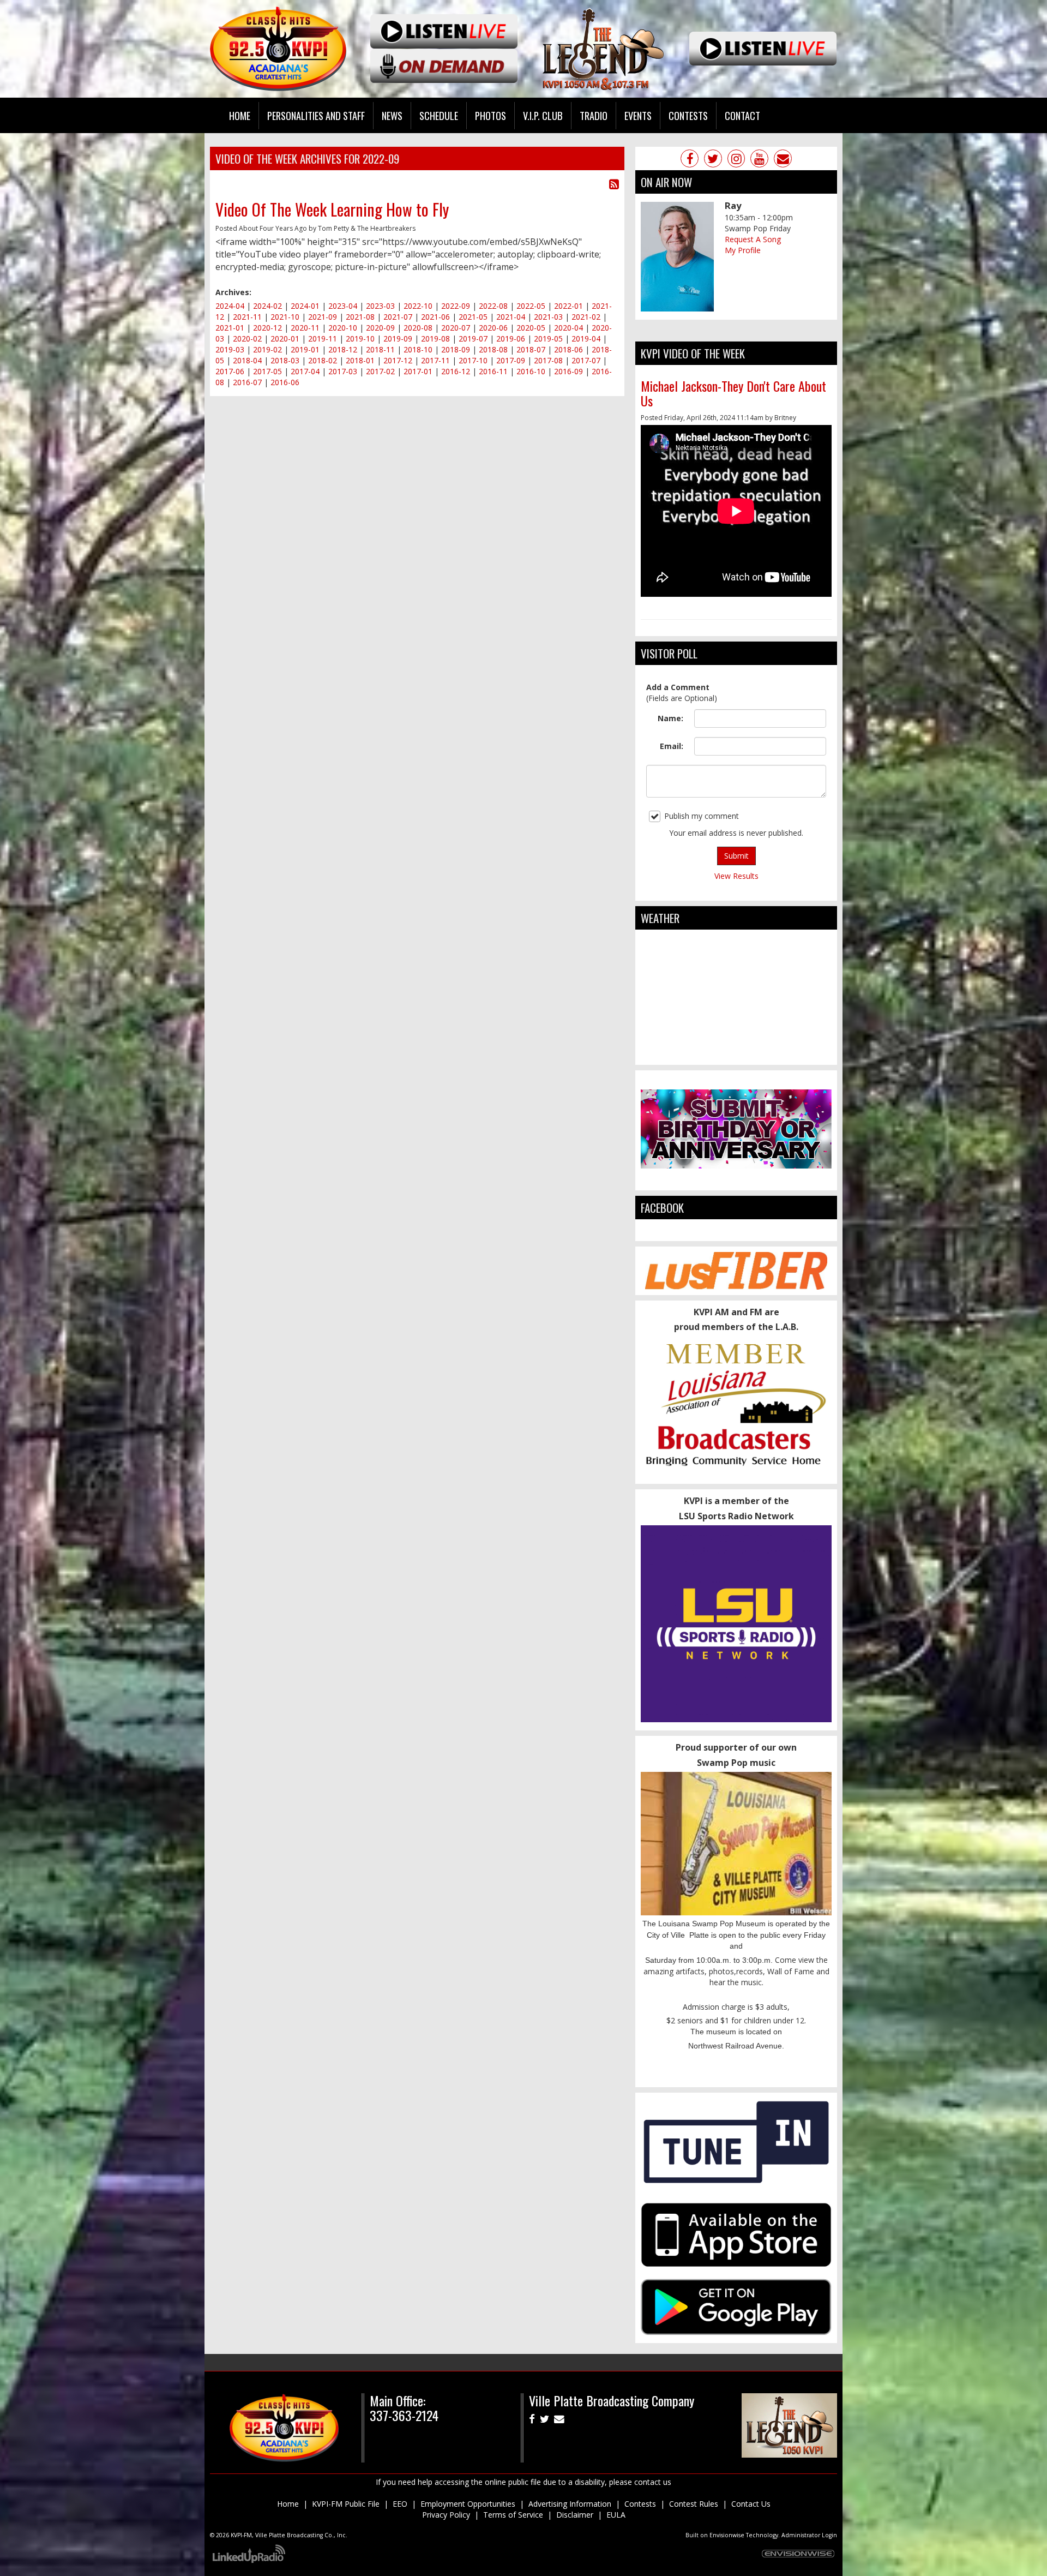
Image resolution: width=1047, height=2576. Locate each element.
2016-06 (285, 382)
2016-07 (247, 382)
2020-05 (531, 328)
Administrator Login (809, 2535)
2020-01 (285, 339)
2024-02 (267, 306)
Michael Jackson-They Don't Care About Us (733, 393)
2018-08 (493, 349)
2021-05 (473, 317)
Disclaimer (575, 2515)
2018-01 (360, 360)
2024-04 (230, 306)
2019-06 (511, 339)
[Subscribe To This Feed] (614, 184)
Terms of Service (513, 2515)
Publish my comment (702, 816)
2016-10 (531, 371)
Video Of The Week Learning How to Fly (332, 209)
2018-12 (343, 349)
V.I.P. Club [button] (543, 115)
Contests (640, 2504)
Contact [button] (742, 115)
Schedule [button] (439, 115)
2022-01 (568, 306)
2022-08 (493, 306)
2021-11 (247, 317)
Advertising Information (570, 2504)
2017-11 (435, 360)
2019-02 (267, 349)
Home (240, 115)
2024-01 (305, 306)
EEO (400, 2504)
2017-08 (548, 360)
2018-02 (323, 360)
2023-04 (343, 306)
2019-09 (398, 339)
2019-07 (473, 339)
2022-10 (418, 306)
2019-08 (435, 339)
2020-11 (305, 328)
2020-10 (343, 328)
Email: (672, 746)
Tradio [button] (594, 115)
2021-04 (511, 317)
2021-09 (323, 317)
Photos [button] (491, 115)
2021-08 (360, 317)
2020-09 (380, 328)
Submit (736, 856)
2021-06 (435, 317)
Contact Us (751, 2504)
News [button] (392, 115)
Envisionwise (727, 2535)
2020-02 (247, 339)
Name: (670, 718)
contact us (653, 2482)
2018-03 (285, 360)
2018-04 (247, 360)
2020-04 (568, 328)
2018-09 (456, 349)
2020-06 (493, 328)
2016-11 (493, 371)
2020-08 (418, 328)
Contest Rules (694, 2504)
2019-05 (548, 339)
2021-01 (230, 328)
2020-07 (456, 328)
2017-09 (511, 360)
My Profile (743, 250)
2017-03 (343, 371)
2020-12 (267, 328)
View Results (736, 876)
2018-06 (568, 349)
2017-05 (267, 371)
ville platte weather (736, 1054)
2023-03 (380, 306)
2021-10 (285, 317)
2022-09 (456, 306)
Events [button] (638, 115)
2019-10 (360, 339)
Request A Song (753, 239)
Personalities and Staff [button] (316, 115)
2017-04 (305, 371)
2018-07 (531, 349)
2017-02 (380, 371)
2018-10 (418, 349)
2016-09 (568, 371)
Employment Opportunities (468, 2504)
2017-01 (418, 371)
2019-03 (230, 349)
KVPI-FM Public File (346, 2504)
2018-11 (380, 349)
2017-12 (398, 360)
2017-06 (230, 371)
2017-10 (473, 360)
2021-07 (398, 317)
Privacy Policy (446, 2515)
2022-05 (531, 306)
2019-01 (305, 349)
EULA (616, 2515)
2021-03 (548, 317)
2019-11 (323, 339)
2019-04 (586, 339)
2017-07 (586, 360)
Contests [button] (688, 115)
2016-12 (456, 371)
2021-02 (586, 317)
